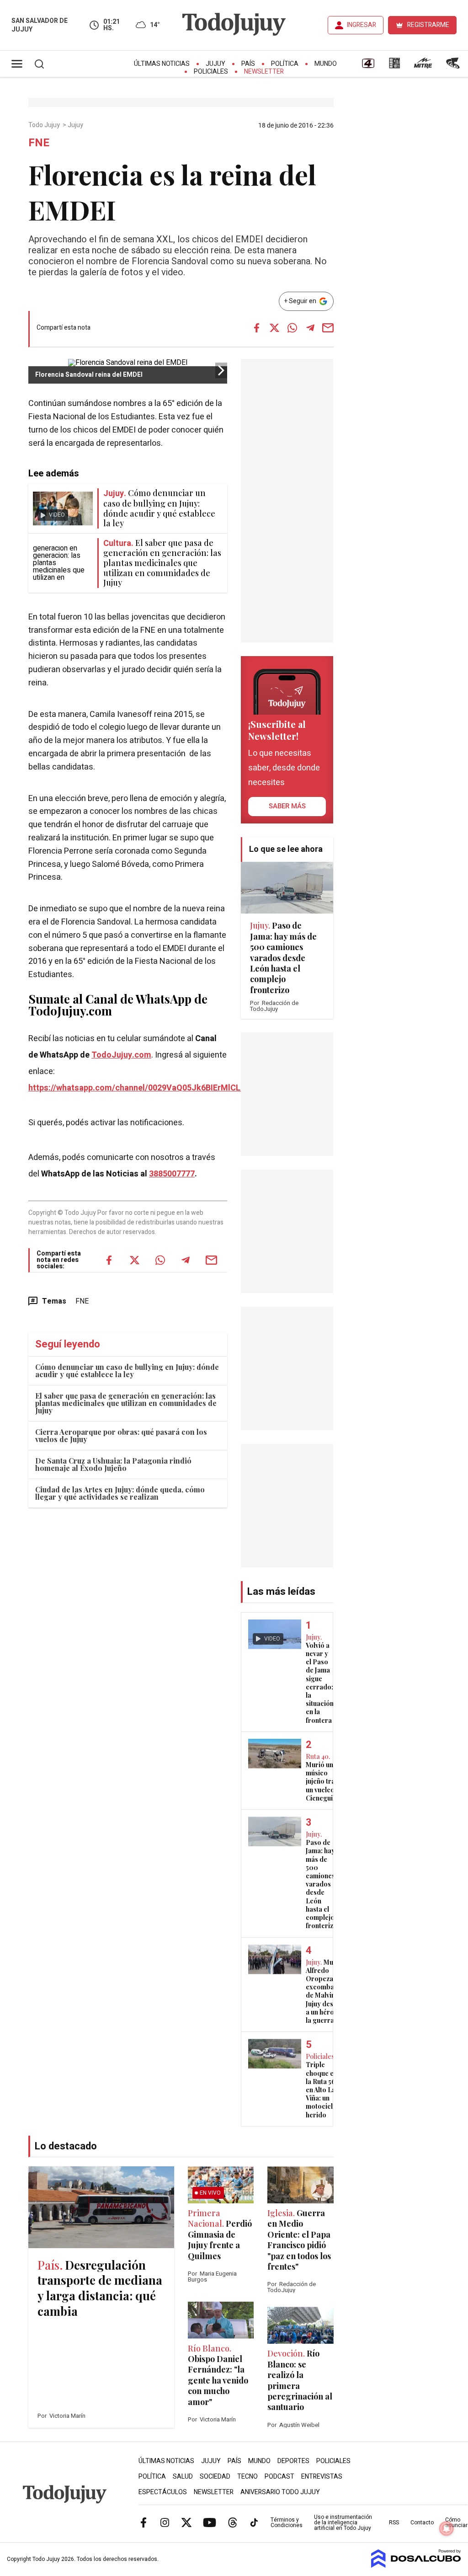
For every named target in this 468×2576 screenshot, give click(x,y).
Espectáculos (163, 2492)
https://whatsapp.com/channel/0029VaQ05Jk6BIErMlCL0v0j (142, 1088)
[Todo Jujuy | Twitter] (186, 2522)
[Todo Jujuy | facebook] (144, 2522)
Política (285, 64)
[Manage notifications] (447, 2528)
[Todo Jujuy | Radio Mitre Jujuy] (423, 66)
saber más (287, 806)
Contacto (422, 2523)
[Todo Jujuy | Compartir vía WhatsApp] (292, 328)
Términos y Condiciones (287, 2523)
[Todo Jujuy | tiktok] (254, 2522)
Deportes (293, 2461)
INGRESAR (362, 25)
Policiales (211, 72)
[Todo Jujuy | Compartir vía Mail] (328, 328)
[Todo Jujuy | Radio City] (394, 66)
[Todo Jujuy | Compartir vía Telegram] (310, 328)
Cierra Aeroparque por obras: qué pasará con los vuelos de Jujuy (121, 1435)
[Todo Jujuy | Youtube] (210, 2522)
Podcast (279, 2477)
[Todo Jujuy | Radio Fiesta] (454, 66)
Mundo (326, 64)
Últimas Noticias (162, 64)
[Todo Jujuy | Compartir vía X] (275, 328)
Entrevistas (322, 2477)
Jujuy (215, 64)
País (248, 64)
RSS (394, 2523)
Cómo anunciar (456, 2523)
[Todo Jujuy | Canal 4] (368, 66)
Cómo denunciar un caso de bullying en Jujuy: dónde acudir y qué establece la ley (127, 1371)
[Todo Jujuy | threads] (233, 2522)
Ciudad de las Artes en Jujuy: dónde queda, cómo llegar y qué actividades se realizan (120, 1493)
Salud (183, 2477)
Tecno (247, 2477)
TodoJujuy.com (121, 1055)
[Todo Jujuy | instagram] (165, 2522)
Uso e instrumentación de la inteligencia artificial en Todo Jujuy (343, 2523)
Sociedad (215, 2477)
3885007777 (172, 1174)
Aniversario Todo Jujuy (280, 2492)
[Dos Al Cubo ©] (416, 2565)
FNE (82, 1301)
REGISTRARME (428, 25)
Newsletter (264, 72)
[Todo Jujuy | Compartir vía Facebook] (257, 328)
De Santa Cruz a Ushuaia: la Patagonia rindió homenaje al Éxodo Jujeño (113, 1464)
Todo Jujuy (45, 125)
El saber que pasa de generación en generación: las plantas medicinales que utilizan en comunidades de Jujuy (126, 1403)
